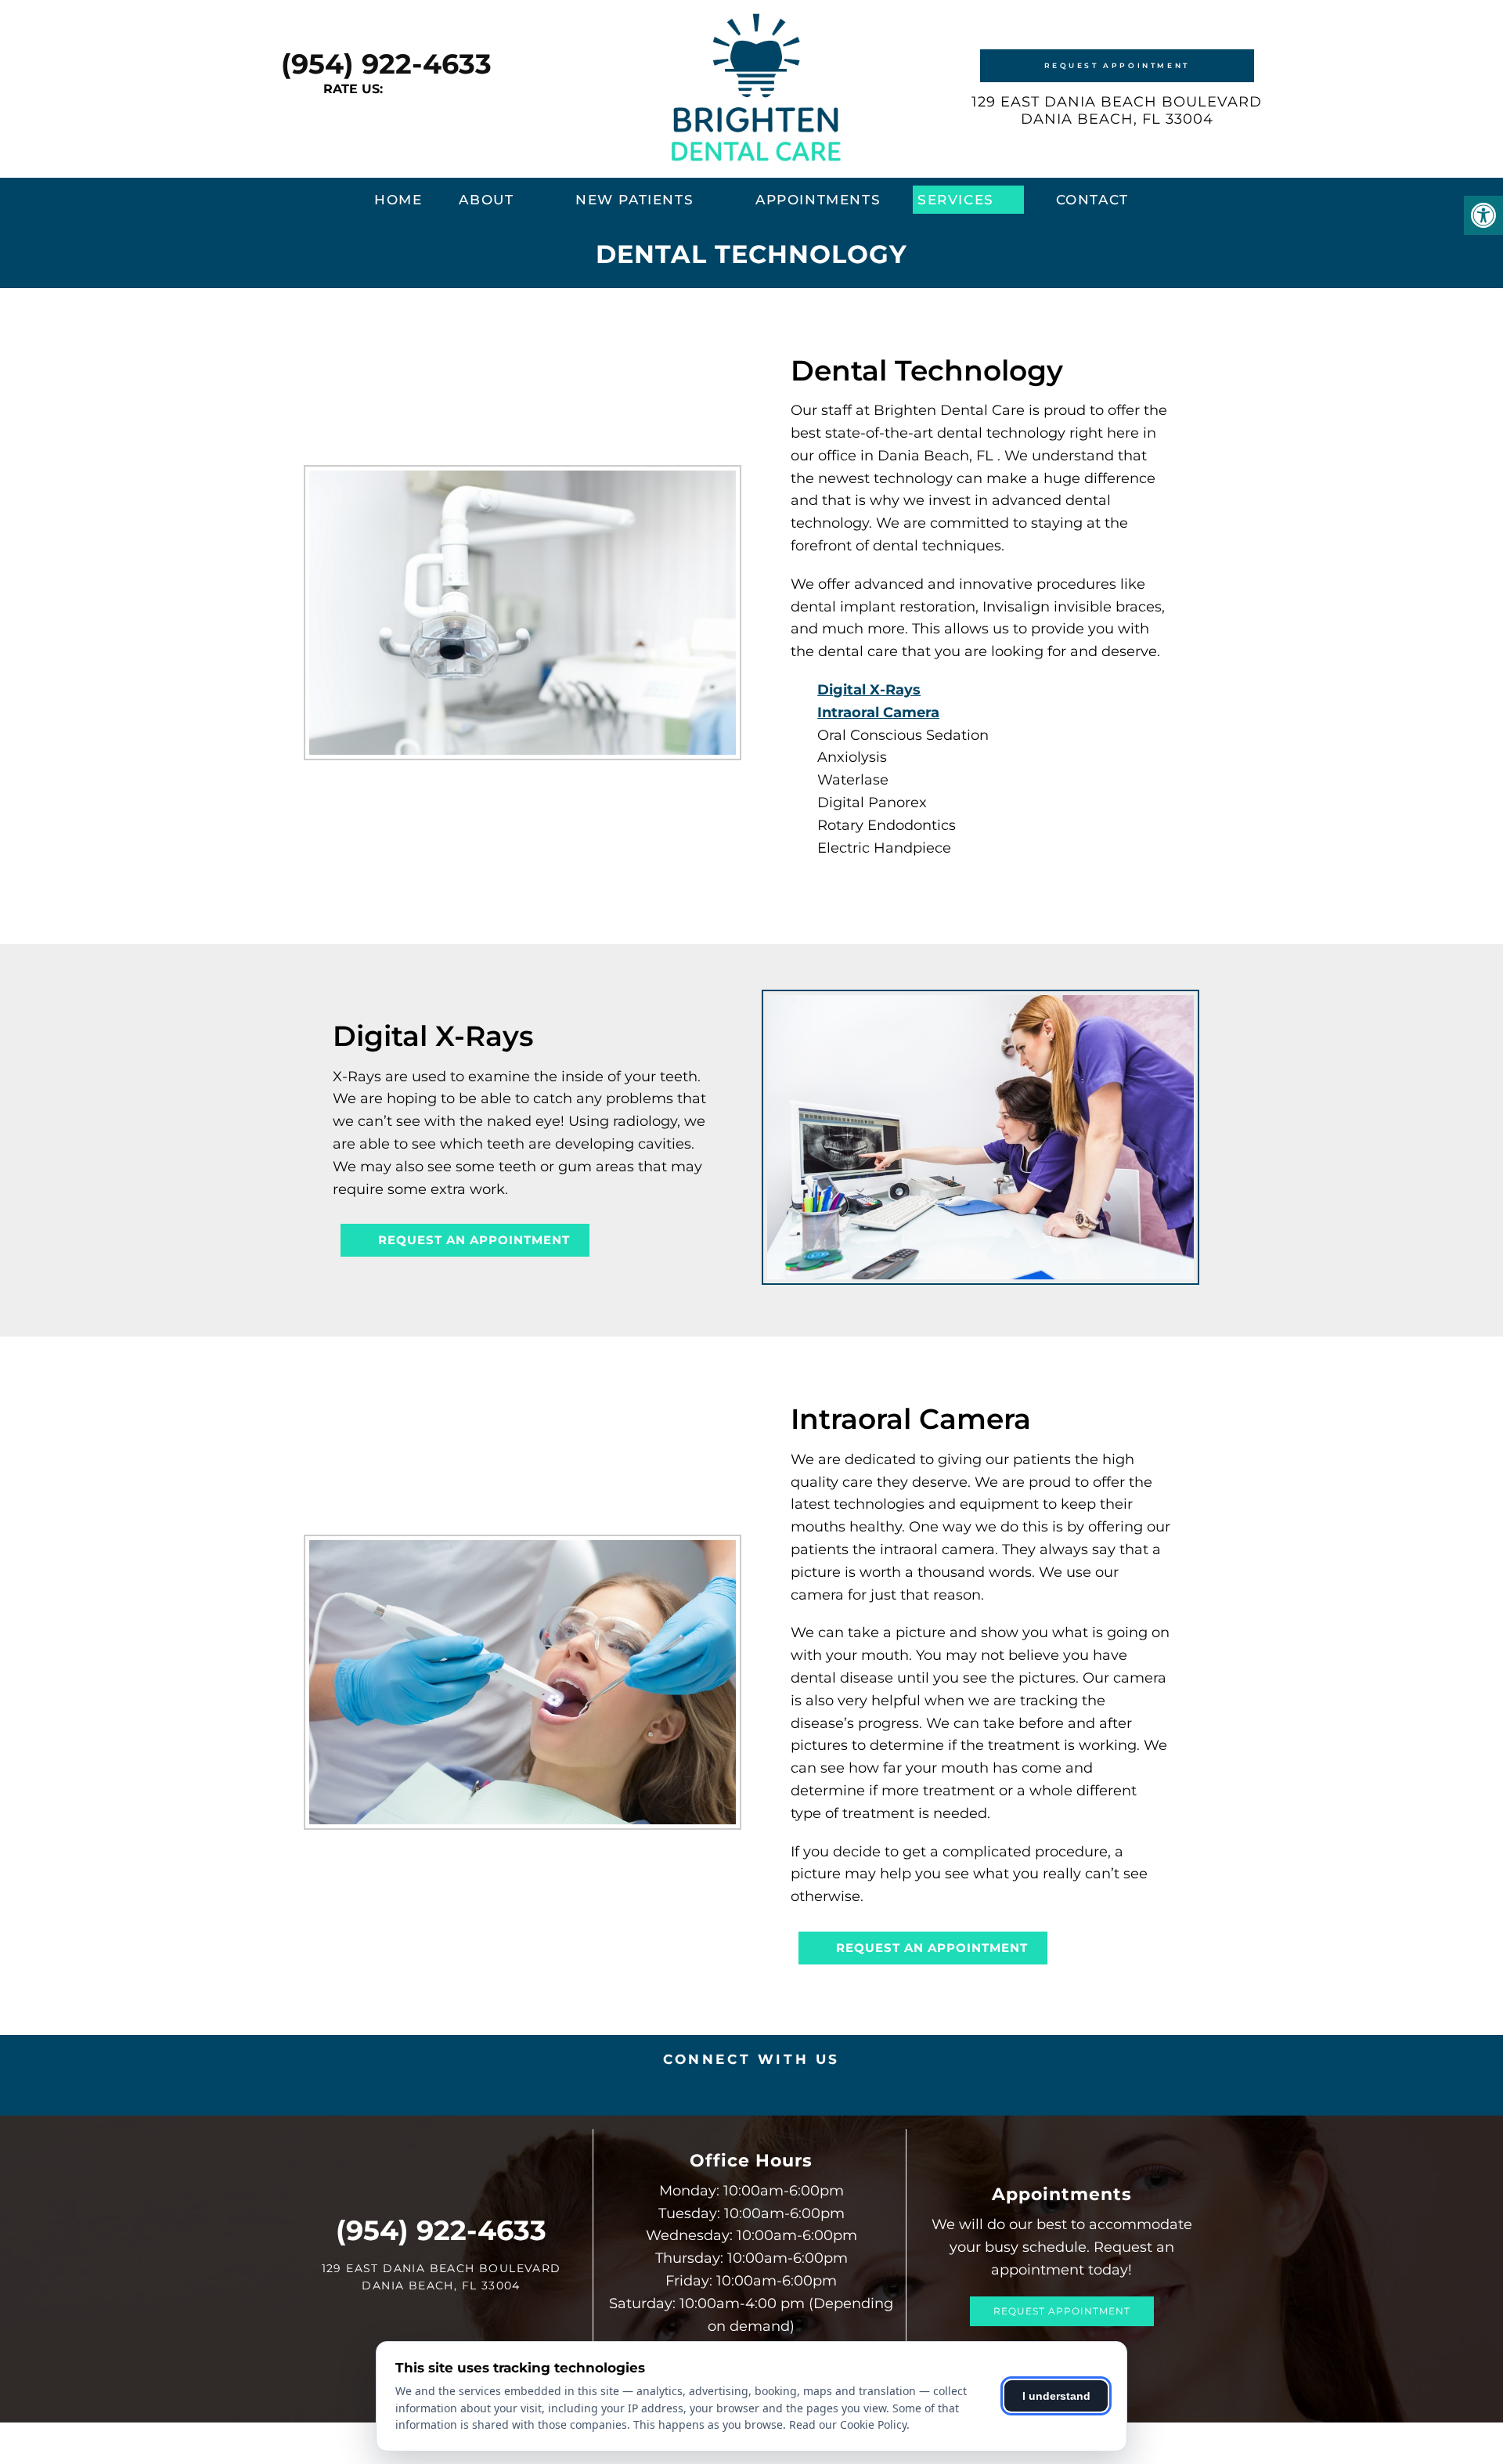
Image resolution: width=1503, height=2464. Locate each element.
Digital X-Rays (869, 690)
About (486, 200)
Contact (1092, 200)
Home (398, 200)
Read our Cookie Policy (848, 2424)
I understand (1056, 2396)
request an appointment (472, 1240)
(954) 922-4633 (386, 64)
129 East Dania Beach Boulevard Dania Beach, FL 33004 (1117, 110)
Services (956, 200)
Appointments (818, 200)
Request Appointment (1117, 65)
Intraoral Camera (878, 713)
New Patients (634, 200)
